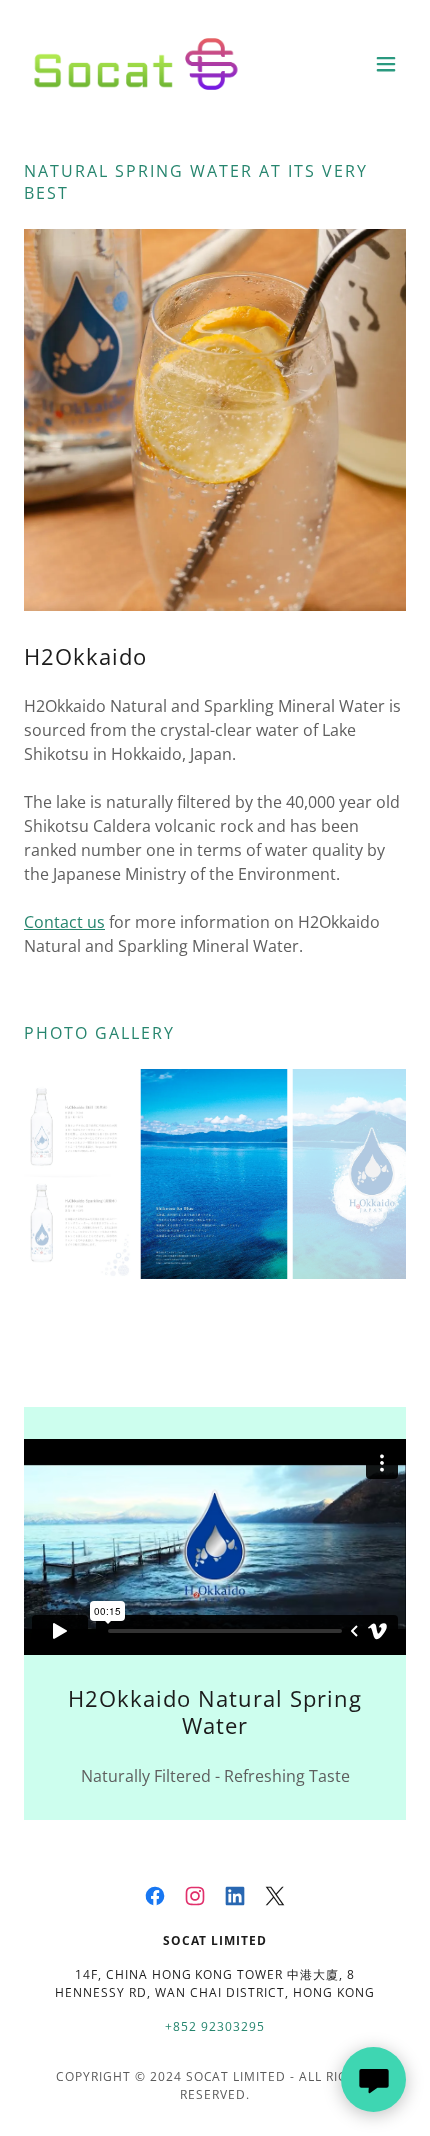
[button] (386, 64)
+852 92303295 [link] (215, 2026)
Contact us (64, 922)
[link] (136, 64)
